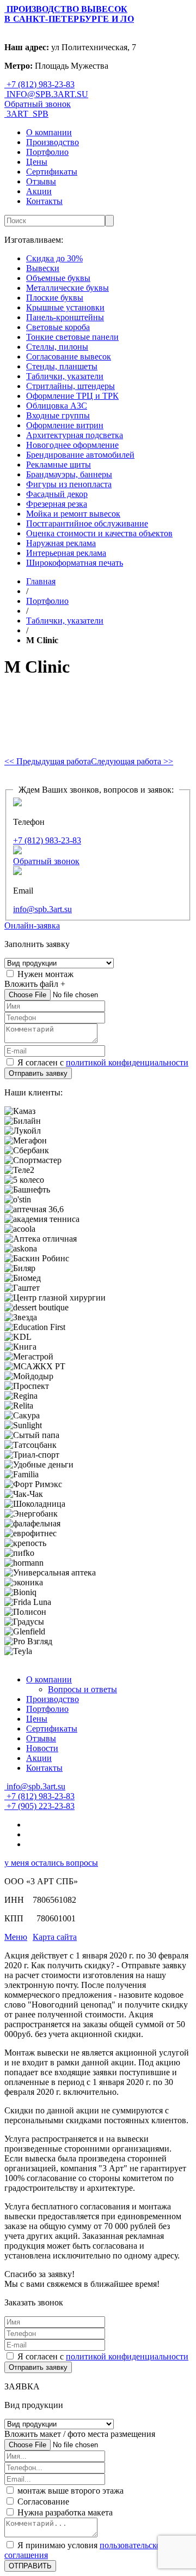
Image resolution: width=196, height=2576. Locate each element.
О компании (49, 132)
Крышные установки (65, 307)
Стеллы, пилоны (57, 347)
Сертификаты (52, 172)
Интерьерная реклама (66, 553)
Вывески (43, 268)
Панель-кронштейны (65, 317)
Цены (37, 162)
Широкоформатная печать (75, 563)
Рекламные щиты (59, 465)
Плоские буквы (55, 298)
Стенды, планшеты (62, 366)
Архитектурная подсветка (75, 435)
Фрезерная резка (57, 504)
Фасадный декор (57, 494)
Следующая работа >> (132, 761)
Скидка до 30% (54, 258)
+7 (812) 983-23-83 (47, 840)
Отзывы (41, 181)
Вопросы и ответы (82, 1689)
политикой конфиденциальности (127, 1062)
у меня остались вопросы (51, 1863)
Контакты (44, 201)
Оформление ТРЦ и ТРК (72, 396)
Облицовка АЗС (57, 406)
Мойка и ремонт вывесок (73, 514)
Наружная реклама (61, 543)
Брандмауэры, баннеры (69, 474)
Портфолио (47, 152)
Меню (16, 1937)
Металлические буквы (68, 288)
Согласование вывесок (69, 357)
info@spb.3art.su (42, 909)
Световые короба (58, 327)
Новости (42, 1748)
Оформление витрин (65, 425)
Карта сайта (55, 1937)
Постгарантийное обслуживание (87, 523)
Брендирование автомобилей (80, 455)
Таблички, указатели (65, 376)
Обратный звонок (38, 104)
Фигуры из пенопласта (69, 484)
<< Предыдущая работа (48, 761)
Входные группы (58, 415)
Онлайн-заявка (32, 925)
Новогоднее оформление (72, 445)
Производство (53, 142)
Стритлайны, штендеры (71, 386)
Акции (39, 191)
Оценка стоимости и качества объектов (99, 533)
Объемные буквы (58, 278)
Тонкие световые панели (72, 337)
